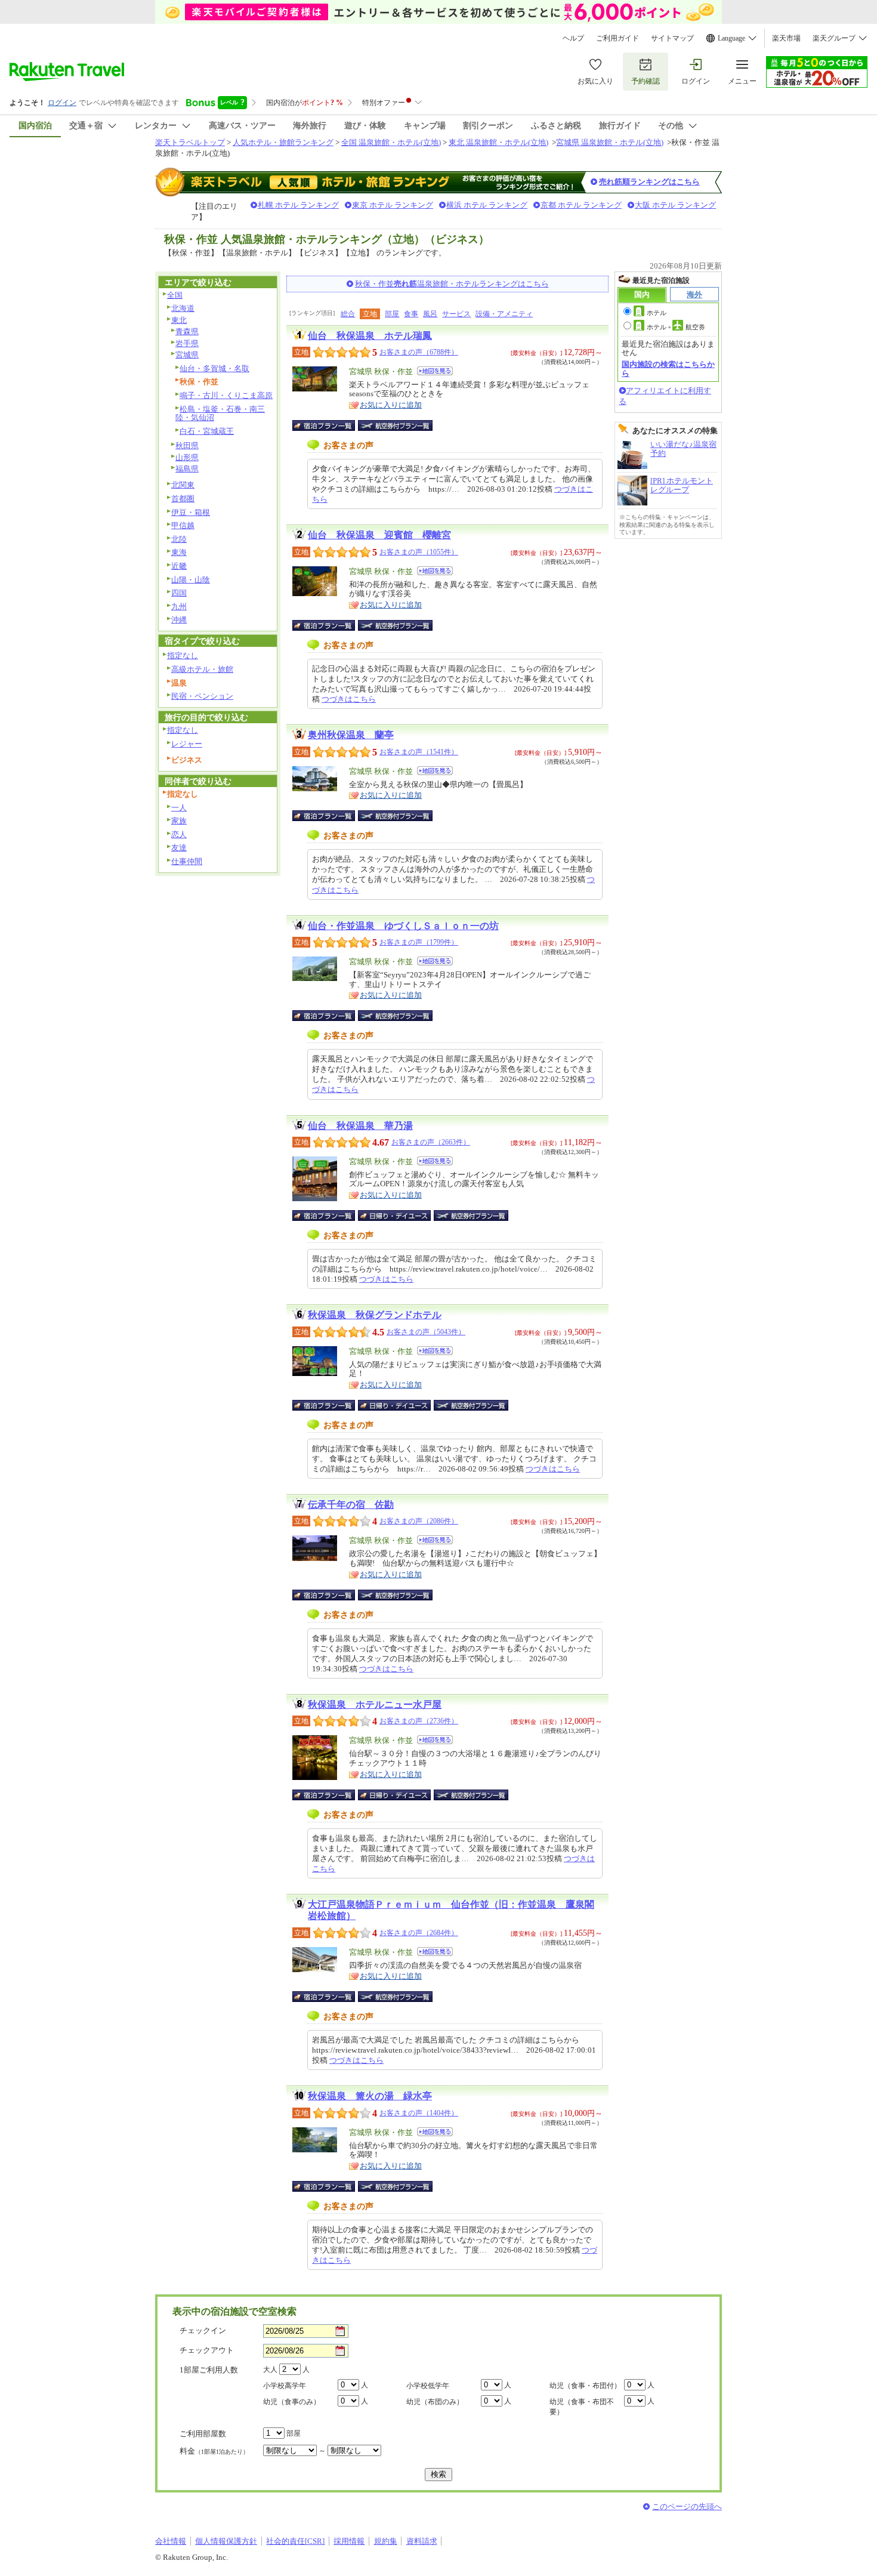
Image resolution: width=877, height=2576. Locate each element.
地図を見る (435, 371)
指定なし (183, 655)
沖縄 (179, 620)
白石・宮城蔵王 (207, 431)
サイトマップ (672, 38)
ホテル (657, 313)
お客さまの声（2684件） (419, 1933)
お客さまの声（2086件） (419, 1521)
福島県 (187, 469)
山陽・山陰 (191, 580)
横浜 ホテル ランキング (487, 205)
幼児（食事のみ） (292, 2402)
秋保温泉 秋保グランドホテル (375, 1315)
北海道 (183, 308)
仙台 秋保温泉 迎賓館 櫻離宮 (379, 535)
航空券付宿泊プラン (395, 425)
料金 (214, 2451)
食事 (411, 314)
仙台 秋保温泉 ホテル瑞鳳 (370, 336)
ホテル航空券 (676, 327)
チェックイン (203, 2330)
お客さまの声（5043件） (426, 1332)
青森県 (187, 331)
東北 (179, 320)
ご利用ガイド (617, 38)
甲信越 (183, 525)
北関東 (183, 485)
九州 (179, 607)
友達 (179, 848)
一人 (179, 808)
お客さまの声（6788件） (419, 352)
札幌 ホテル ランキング (298, 205)
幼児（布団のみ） (435, 2402)
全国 (175, 295)
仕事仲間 (187, 861)
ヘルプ (573, 38)
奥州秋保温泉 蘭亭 (351, 735)
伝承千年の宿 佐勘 (351, 1505)
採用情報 (349, 2541)
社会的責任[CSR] (295, 2541)
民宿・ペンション (202, 696)
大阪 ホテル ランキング (675, 205)
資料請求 (422, 2541)
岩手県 (187, 343)
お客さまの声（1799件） (419, 942)
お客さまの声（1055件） (419, 552)
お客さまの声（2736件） (419, 1721)
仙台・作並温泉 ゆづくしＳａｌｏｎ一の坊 (403, 926)
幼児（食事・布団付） (585, 2386)
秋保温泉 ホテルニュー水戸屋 (375, 1705)
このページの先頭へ (687, 2506)
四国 (179, 593)
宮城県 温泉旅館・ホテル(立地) (610, 142)
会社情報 (171, 2541)
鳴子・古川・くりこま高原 (226, 395)
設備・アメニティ (504, 314)
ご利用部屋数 (203, 2434)
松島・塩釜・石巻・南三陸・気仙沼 (220, 414)
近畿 (179, 566)
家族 (179, 821)
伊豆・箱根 (191, 512)
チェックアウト (207, 2350)
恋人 (179, 834)
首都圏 (183, 499)
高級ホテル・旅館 (202, 669)
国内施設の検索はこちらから (668, 368)
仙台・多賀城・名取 (214, 368)
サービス (456, 314)
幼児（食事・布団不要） (582, 2407)
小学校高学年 (285, 2386)
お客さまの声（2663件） (431, 1142)
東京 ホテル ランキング (393, 205)
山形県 (187, 457)
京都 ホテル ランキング (581, 205)
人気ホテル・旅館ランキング (283, 142)
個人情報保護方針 (226, 2541)
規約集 (386, 2541)
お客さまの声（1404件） (419, 2113)
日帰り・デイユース (395, 1215)
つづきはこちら (349, 699)
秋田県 (187, 445)
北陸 (179, 539)
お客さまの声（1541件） (419, 752)
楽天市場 (786, 38)
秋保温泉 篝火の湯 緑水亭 (370, 2096)
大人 (270, 2370)
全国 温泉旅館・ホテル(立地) (391, 142)
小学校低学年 (428, 2386)
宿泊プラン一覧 (330, 425)
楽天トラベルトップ (190, 142)
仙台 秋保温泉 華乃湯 (360, 1126)
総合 (348, 314)
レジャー (187, 744)
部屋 (392, 314)
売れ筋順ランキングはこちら (649, 182)
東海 (179, 552)
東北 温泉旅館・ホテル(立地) (498, 142)
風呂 (430, 314)
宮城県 (187, 355)
